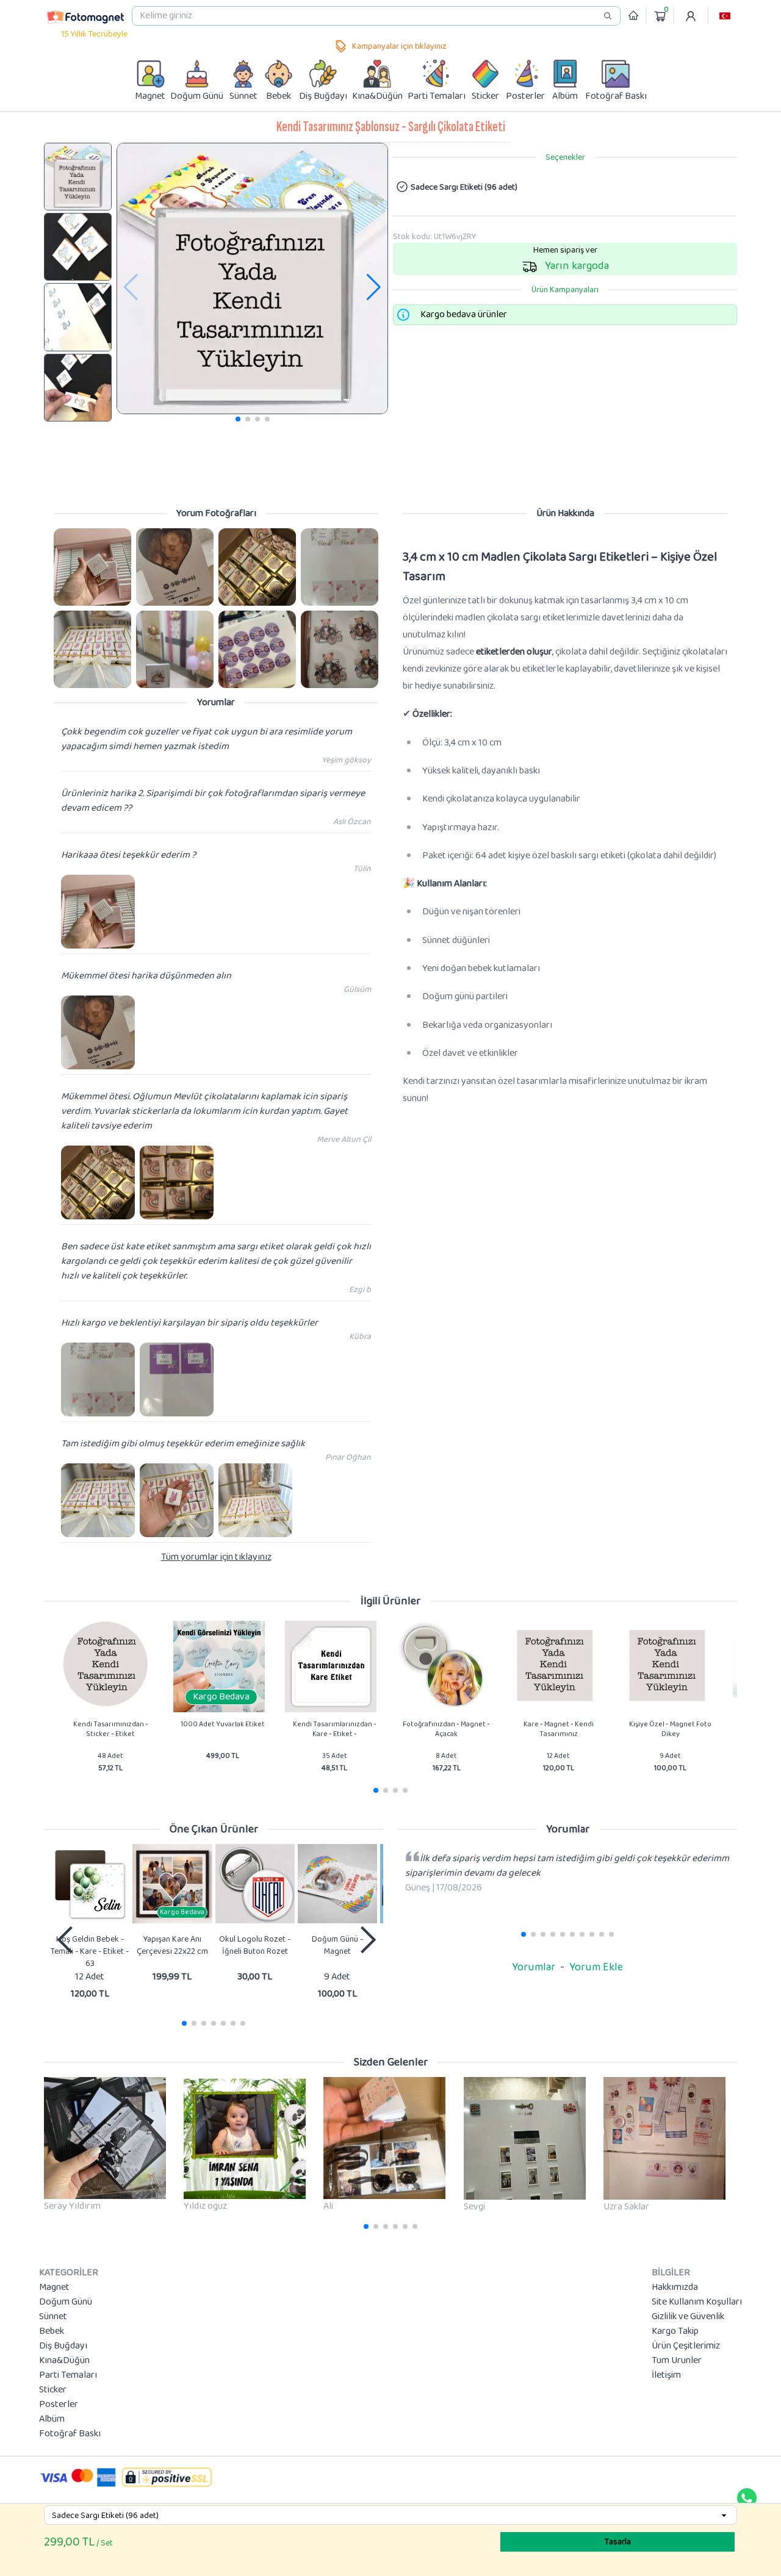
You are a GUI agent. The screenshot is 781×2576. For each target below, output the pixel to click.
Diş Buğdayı (63, 2346)
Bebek (52, 2331)
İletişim (666, 2375)
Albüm (52, 2419)
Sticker (53, 2390)
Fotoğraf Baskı (70, 2434)
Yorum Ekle (596, 1967)
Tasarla (618, 2542)
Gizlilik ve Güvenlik (688, 2317)
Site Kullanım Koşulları (697, 2302)
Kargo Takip (675, 2331)
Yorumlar (534, 1967)
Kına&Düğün (64, 2361)
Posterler (59, 2405)
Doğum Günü (66, 2302)
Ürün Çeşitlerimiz (686, 2346)
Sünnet (53, 2317)
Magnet (54, 2287)
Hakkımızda (675, 2287)
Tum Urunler (677, 2361)
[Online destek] (747, 2498)
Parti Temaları (68, 2375)
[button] (725, 16)
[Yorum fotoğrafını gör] (92, 567)
